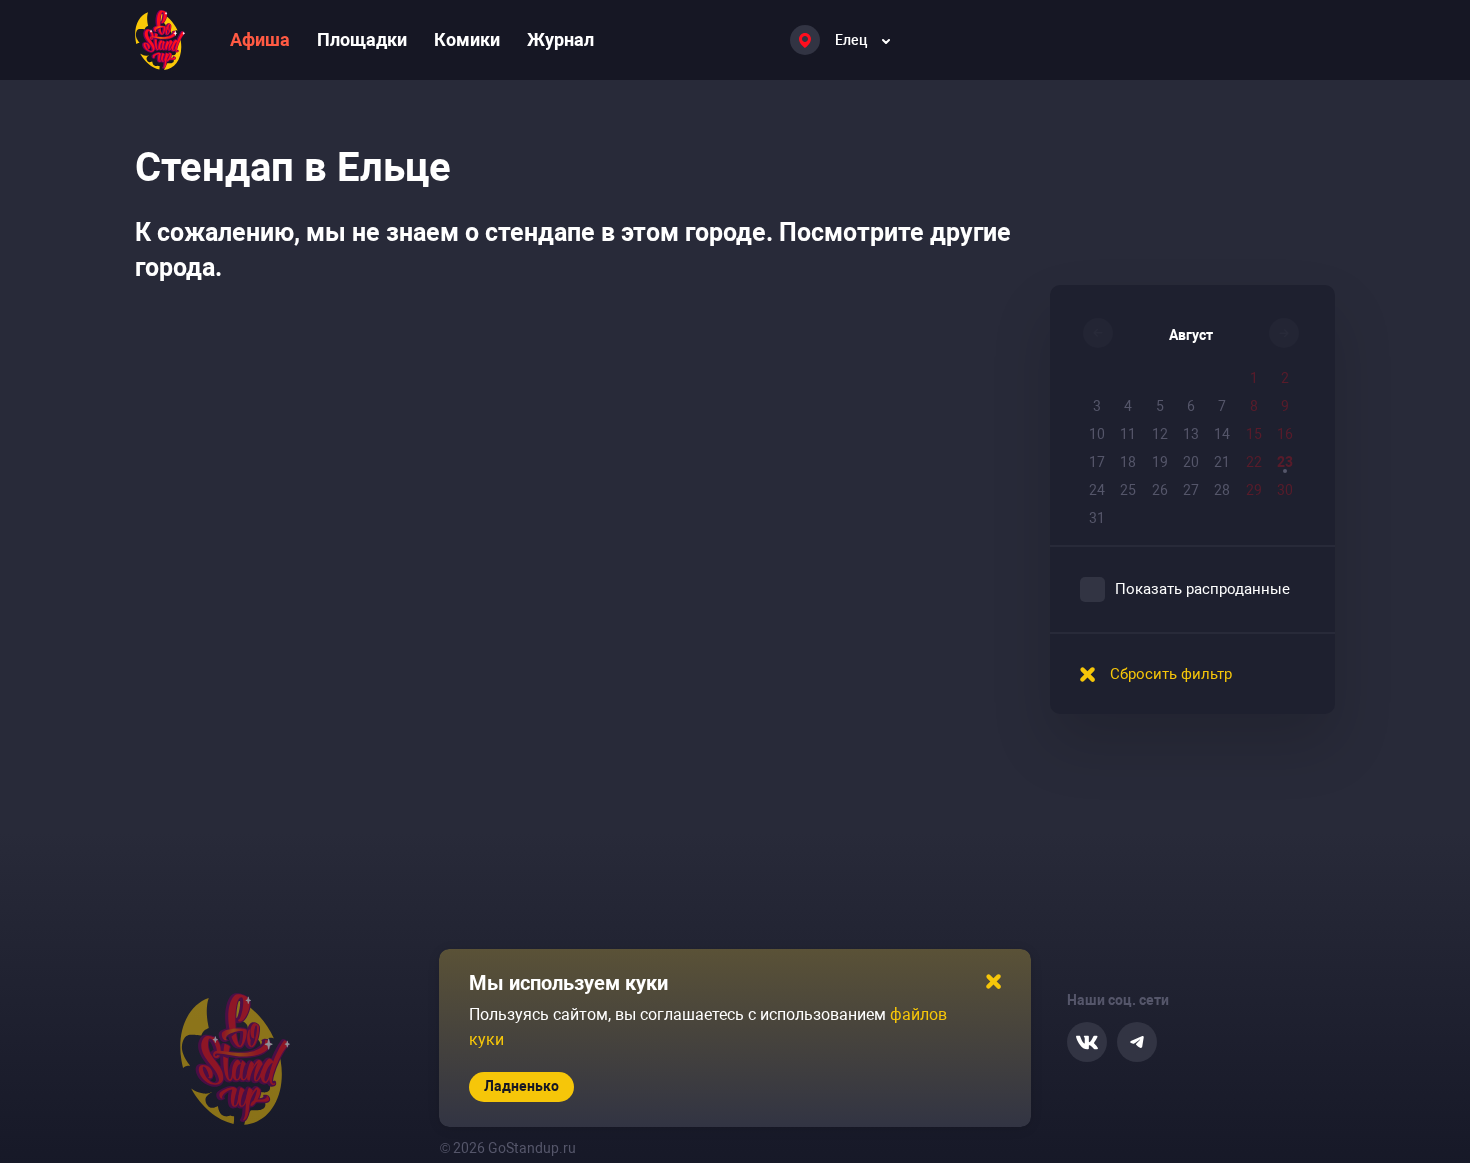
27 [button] (1191, 490)
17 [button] (1097, 462)
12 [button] (1160, 434)
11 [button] (1128, 434)
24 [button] (1097, 490)
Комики (467, 39)
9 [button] (1285, 406)
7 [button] (1222, 406)
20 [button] (1191, 462)
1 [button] (1254, 378)
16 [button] (1285, 434)
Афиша (260, 39)
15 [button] (1254, 434)
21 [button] (1222, 462)
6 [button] (1191, 406)
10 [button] (1097, 434)
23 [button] (1285, 462)
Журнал (560, 39)
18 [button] (1128, 462)
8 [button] (1254, 406)
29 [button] (1254, 490)
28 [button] (1222, 490)
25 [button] (1128, 490)
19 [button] (1160, 462)
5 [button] (1160, 406)
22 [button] (1254, 462)
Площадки (362, 39)
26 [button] (1160, 490)
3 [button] (1097, 406)
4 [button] (1128, 406)
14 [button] (1222, 434)
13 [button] (1191, 434)
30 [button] (1285, 490)
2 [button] (1285, 378)
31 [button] (1097, 518)
